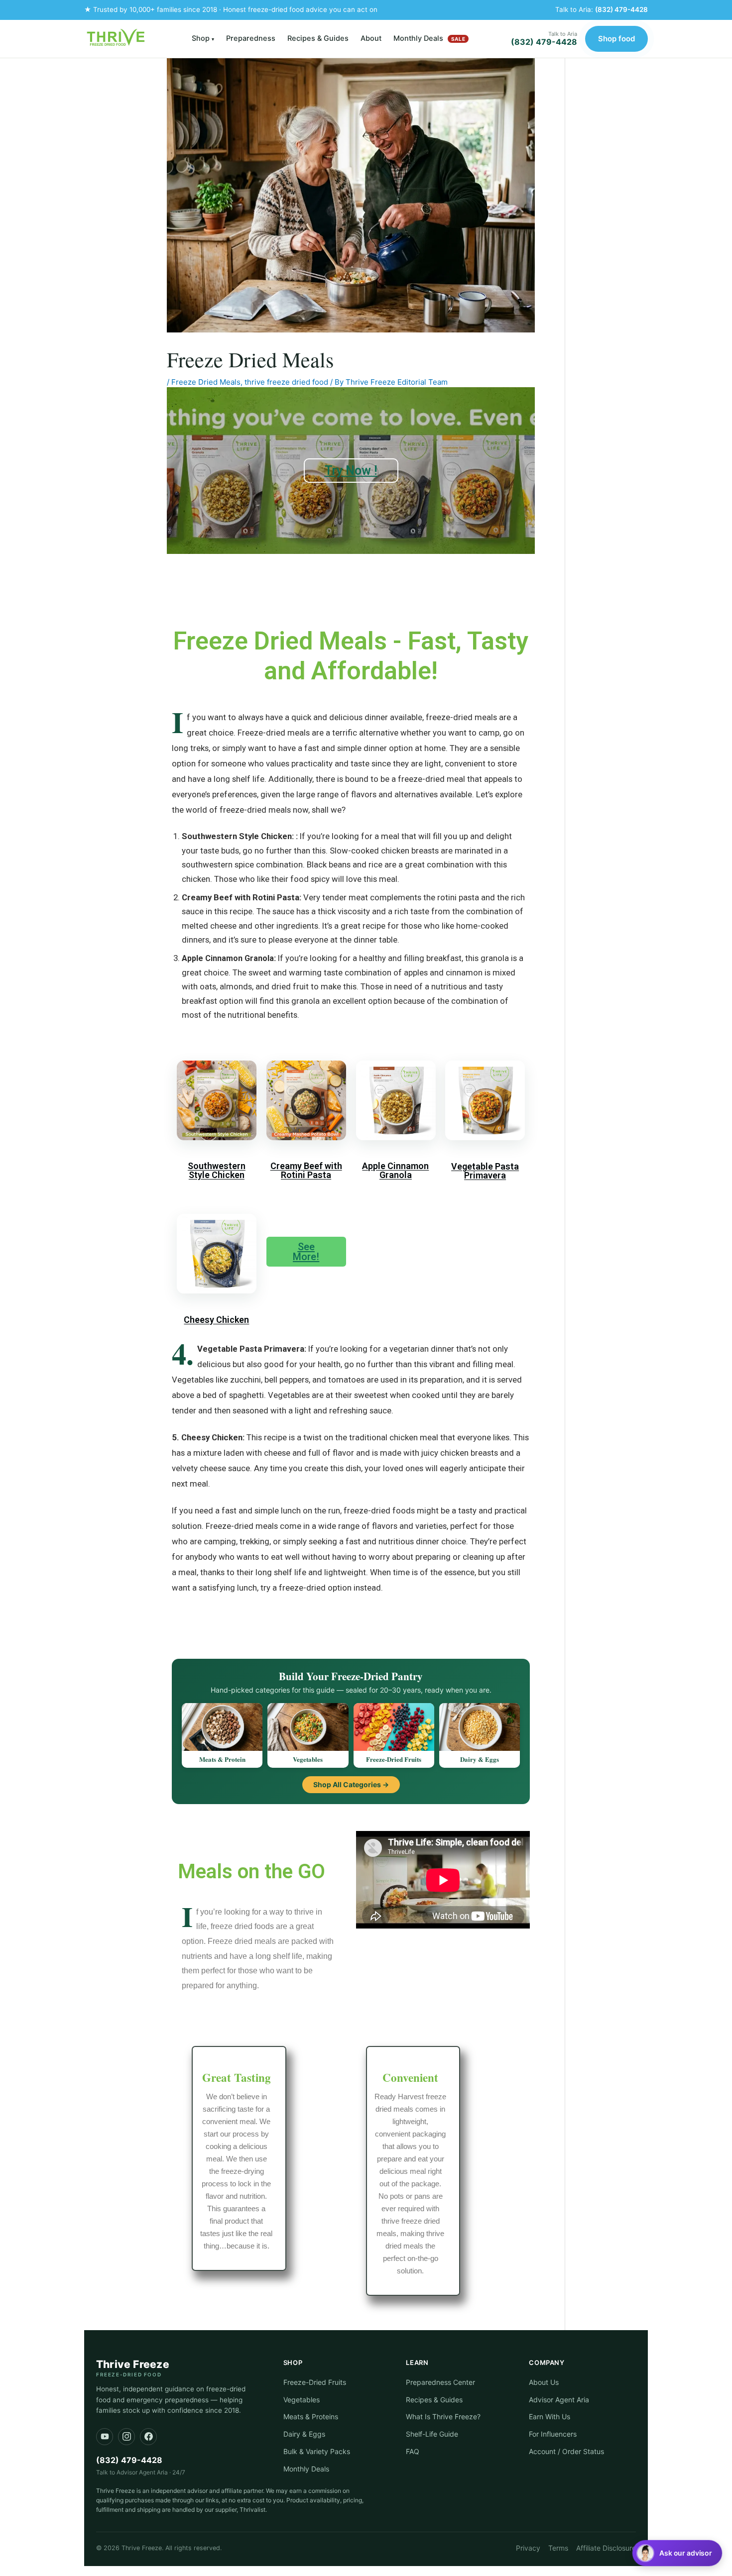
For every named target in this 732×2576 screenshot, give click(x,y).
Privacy (528, 2548)
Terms (558, 2548)
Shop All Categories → (351, 1784)
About (371, 38)
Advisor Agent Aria (559, 2400)
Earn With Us (549, 2416)
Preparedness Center (440, 2382)
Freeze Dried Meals (206, 382)
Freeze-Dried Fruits (315, 2382)
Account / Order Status (566, 2451)
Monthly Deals (429, 38)
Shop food (616, 39)
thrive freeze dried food (286, 382)
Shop (203, 38)
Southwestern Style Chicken (217, 1170)
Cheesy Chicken (216, 1320)
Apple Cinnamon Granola (395, 1170)
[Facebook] (148, 2437)
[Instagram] (126, 2437)
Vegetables (302, 2400)
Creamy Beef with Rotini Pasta (306, 1170)
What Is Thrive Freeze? (443, 2416)
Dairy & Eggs (304, 2434)
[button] (677, 2553)
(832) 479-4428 (621, 9)
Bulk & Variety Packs (317, 2451)
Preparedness (251, 38)
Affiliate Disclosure (606, 2548)
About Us (544, 2382)
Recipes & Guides (318, 38)
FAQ (413, 2451)
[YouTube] (105, 2437)
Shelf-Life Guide (432, 2434)
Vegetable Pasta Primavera (485, 1171)
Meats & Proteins (311, 2416)
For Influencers (553, 2434)
